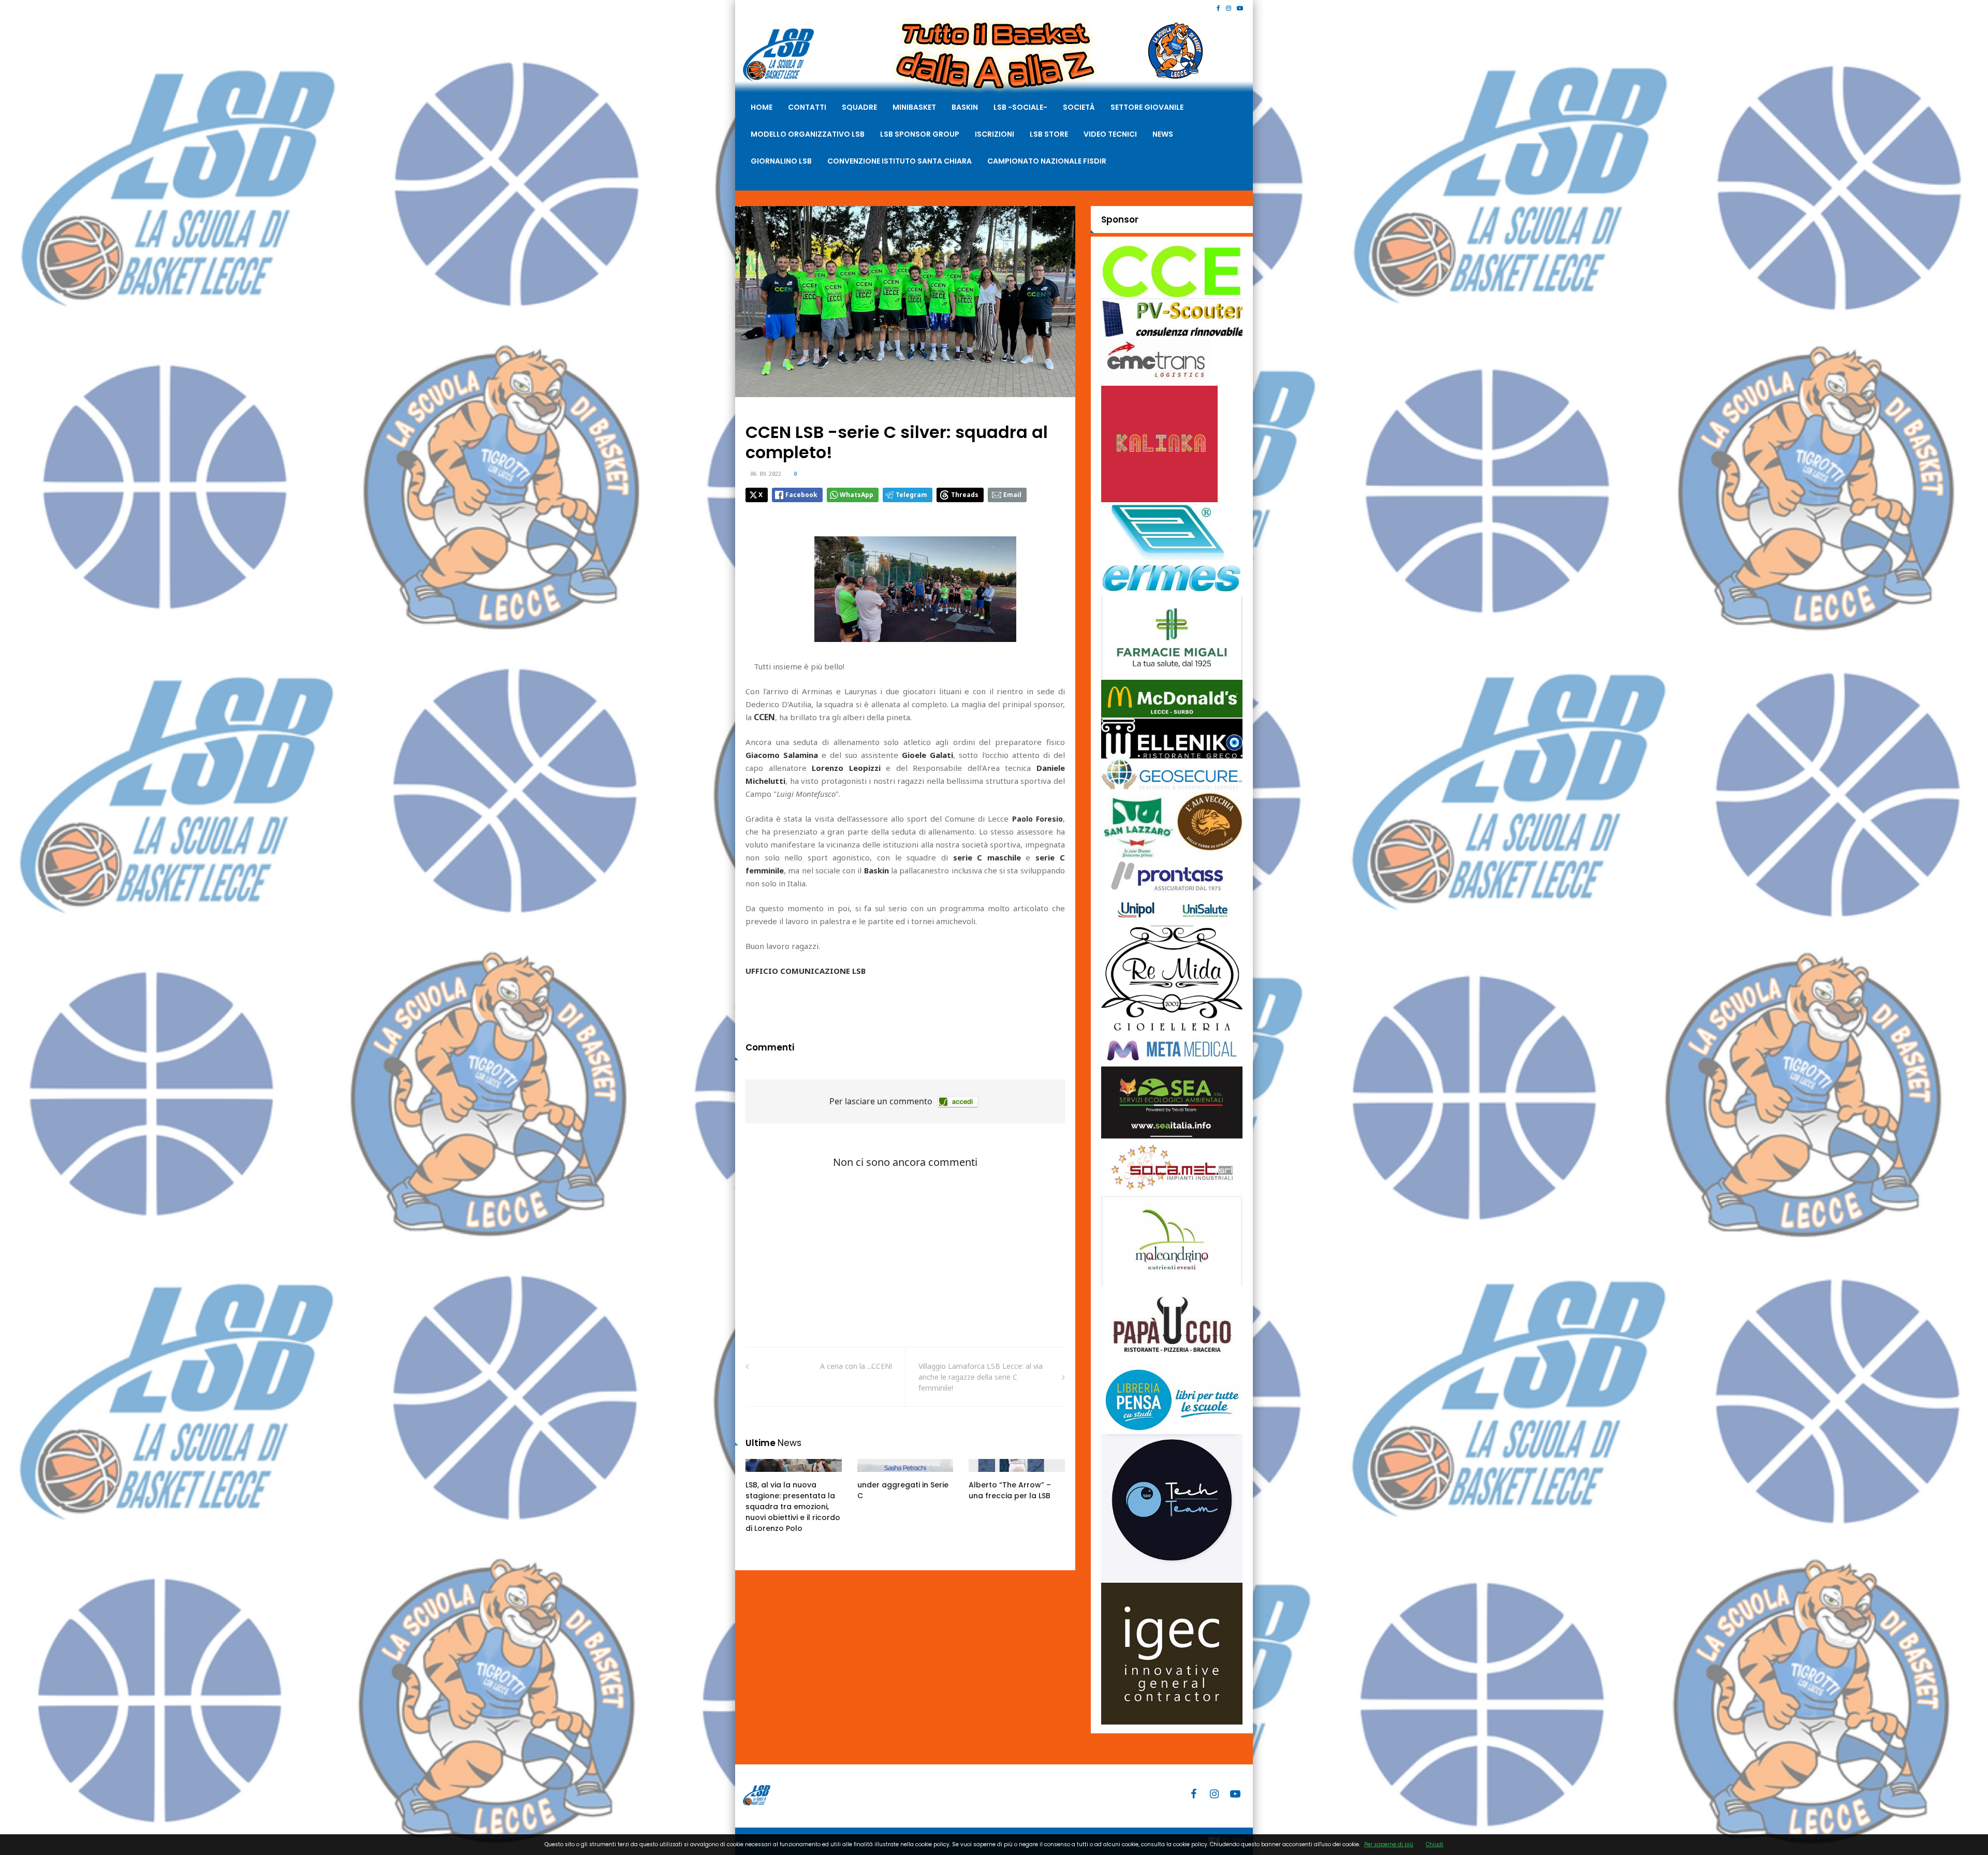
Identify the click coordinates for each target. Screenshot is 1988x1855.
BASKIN (965, 107)
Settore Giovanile (1147, 107)
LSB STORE (1049, 134)
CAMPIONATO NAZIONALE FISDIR (1047, 161)
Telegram (911, 495)
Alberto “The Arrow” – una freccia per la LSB (1010, 1490)
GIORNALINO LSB (781, 161)
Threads (965, 495)
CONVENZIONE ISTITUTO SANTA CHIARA (900, 161)
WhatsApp (857, 495)
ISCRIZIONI (995, 134)
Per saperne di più (1389, 1844)
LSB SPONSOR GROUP (920, 134)
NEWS (1163, 134)
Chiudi (1435, 1844)
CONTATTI (807, 107)
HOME (762, 107)
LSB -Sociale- (1020, 107)
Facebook (801, 495)
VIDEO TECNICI (1110, 134)
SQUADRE (859, 107)
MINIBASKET (914, 107)
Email (1012, 495)
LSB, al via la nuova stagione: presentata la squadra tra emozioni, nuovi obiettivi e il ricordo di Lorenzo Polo (793, 1507)
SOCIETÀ (1079, 107)
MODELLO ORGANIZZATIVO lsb (808, 134)
